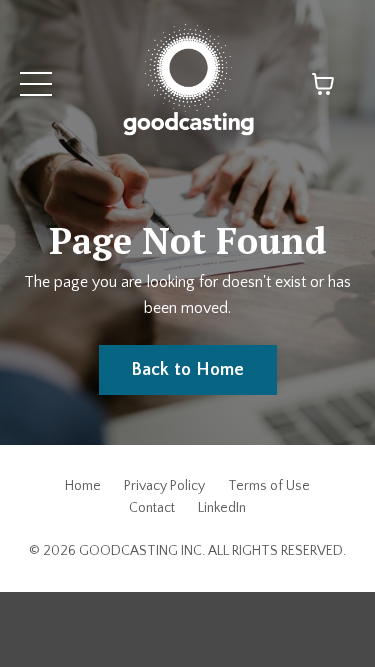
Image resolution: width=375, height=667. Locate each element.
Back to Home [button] (188, 370)
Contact (152, 508)
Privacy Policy (164, 486)
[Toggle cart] (323, 84)
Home (83, 486)
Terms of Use (269, 486)
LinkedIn (222, 508)
